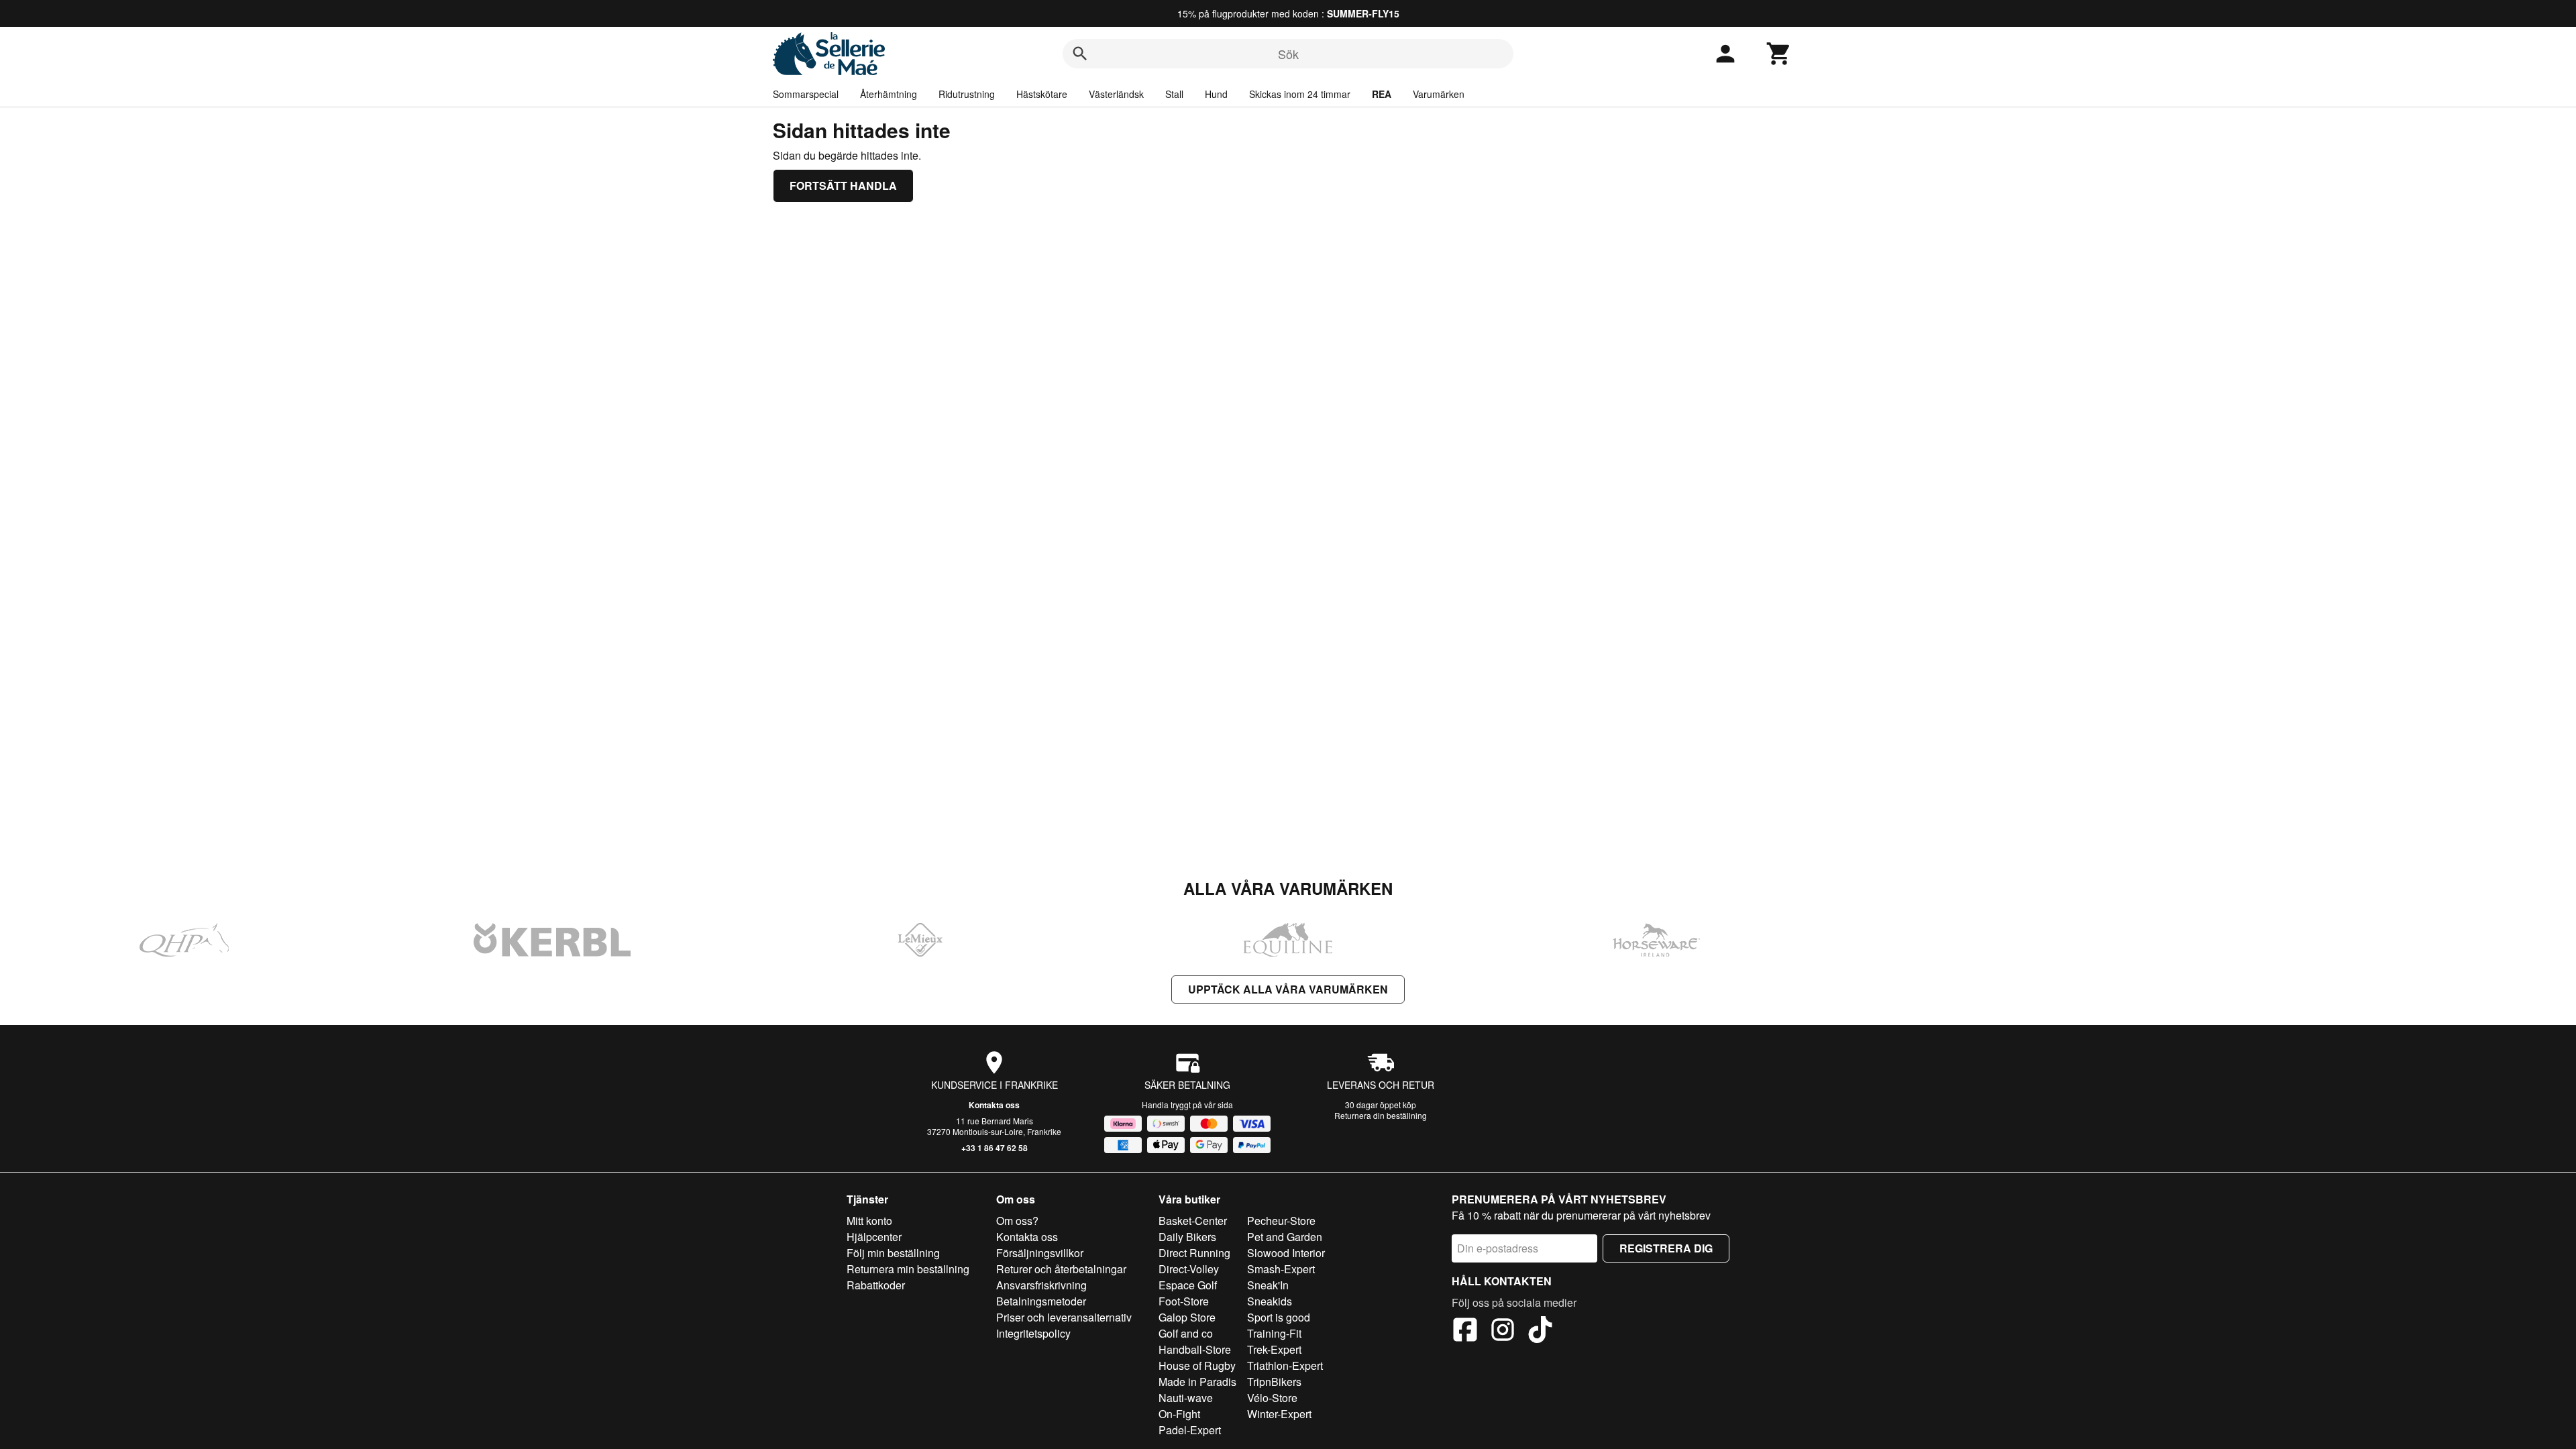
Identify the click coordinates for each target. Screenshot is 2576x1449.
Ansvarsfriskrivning (1041, 1285)
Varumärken (1439, 94)
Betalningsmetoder (1041, 1301)
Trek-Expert (1274, 1349)
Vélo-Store (1272, 1398)
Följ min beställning (893, 1253)
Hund (1216, 94)
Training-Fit (1274, 1333)
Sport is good (1279, 1317)
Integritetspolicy (1033, 1333)
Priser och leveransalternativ (1064, 1317)
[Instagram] (1503, 1332)
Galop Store (1187, 1317)
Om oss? (1017, 1221)
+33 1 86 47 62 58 (995, 1148)
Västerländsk (1116, 94)
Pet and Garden (1285, 1237)
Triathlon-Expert (1285, 1365)
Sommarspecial (806, 94)
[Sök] (1080, 54)
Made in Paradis (1197, 1382)
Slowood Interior (1286, 1253)
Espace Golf (1188, 1285)
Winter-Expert (1279, 1414)
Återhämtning (889, 94)
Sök (1288, 54)
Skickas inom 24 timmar (1300, 94)
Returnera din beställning (1381, 1115)
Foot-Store (1184, 1301)
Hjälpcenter (874, 1237)
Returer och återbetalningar (1061, 1269)
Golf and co (1186, 1333)
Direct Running (1194, 1253)
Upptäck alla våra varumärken (1288, 989)
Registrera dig (1666, 1248)
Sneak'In (1268, 1285)
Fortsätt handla (843, 185)
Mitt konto (869, 1221)
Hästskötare (1042, 94)
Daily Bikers (1187, 1237)
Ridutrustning (967, 94)
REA (1382, 94)
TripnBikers (1274, 1382)
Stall (1174, 94)
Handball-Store (1195, 1349)
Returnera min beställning (908, 1269)
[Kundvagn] (1779, 54)
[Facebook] (1465, 1332)
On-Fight (1179, 1414)
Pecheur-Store (1281, 1221)
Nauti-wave (1186, 1398)
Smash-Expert (1281, 1269)
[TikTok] (1540, 1332)
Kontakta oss (994, 1105)
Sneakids (1270, 1301)
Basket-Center (1193, 1221)
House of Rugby (1197, 1365)
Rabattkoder (876, 1285)
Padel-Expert (1190, 1430)
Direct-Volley (1189, 1269)
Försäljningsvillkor (1040, 1253)
